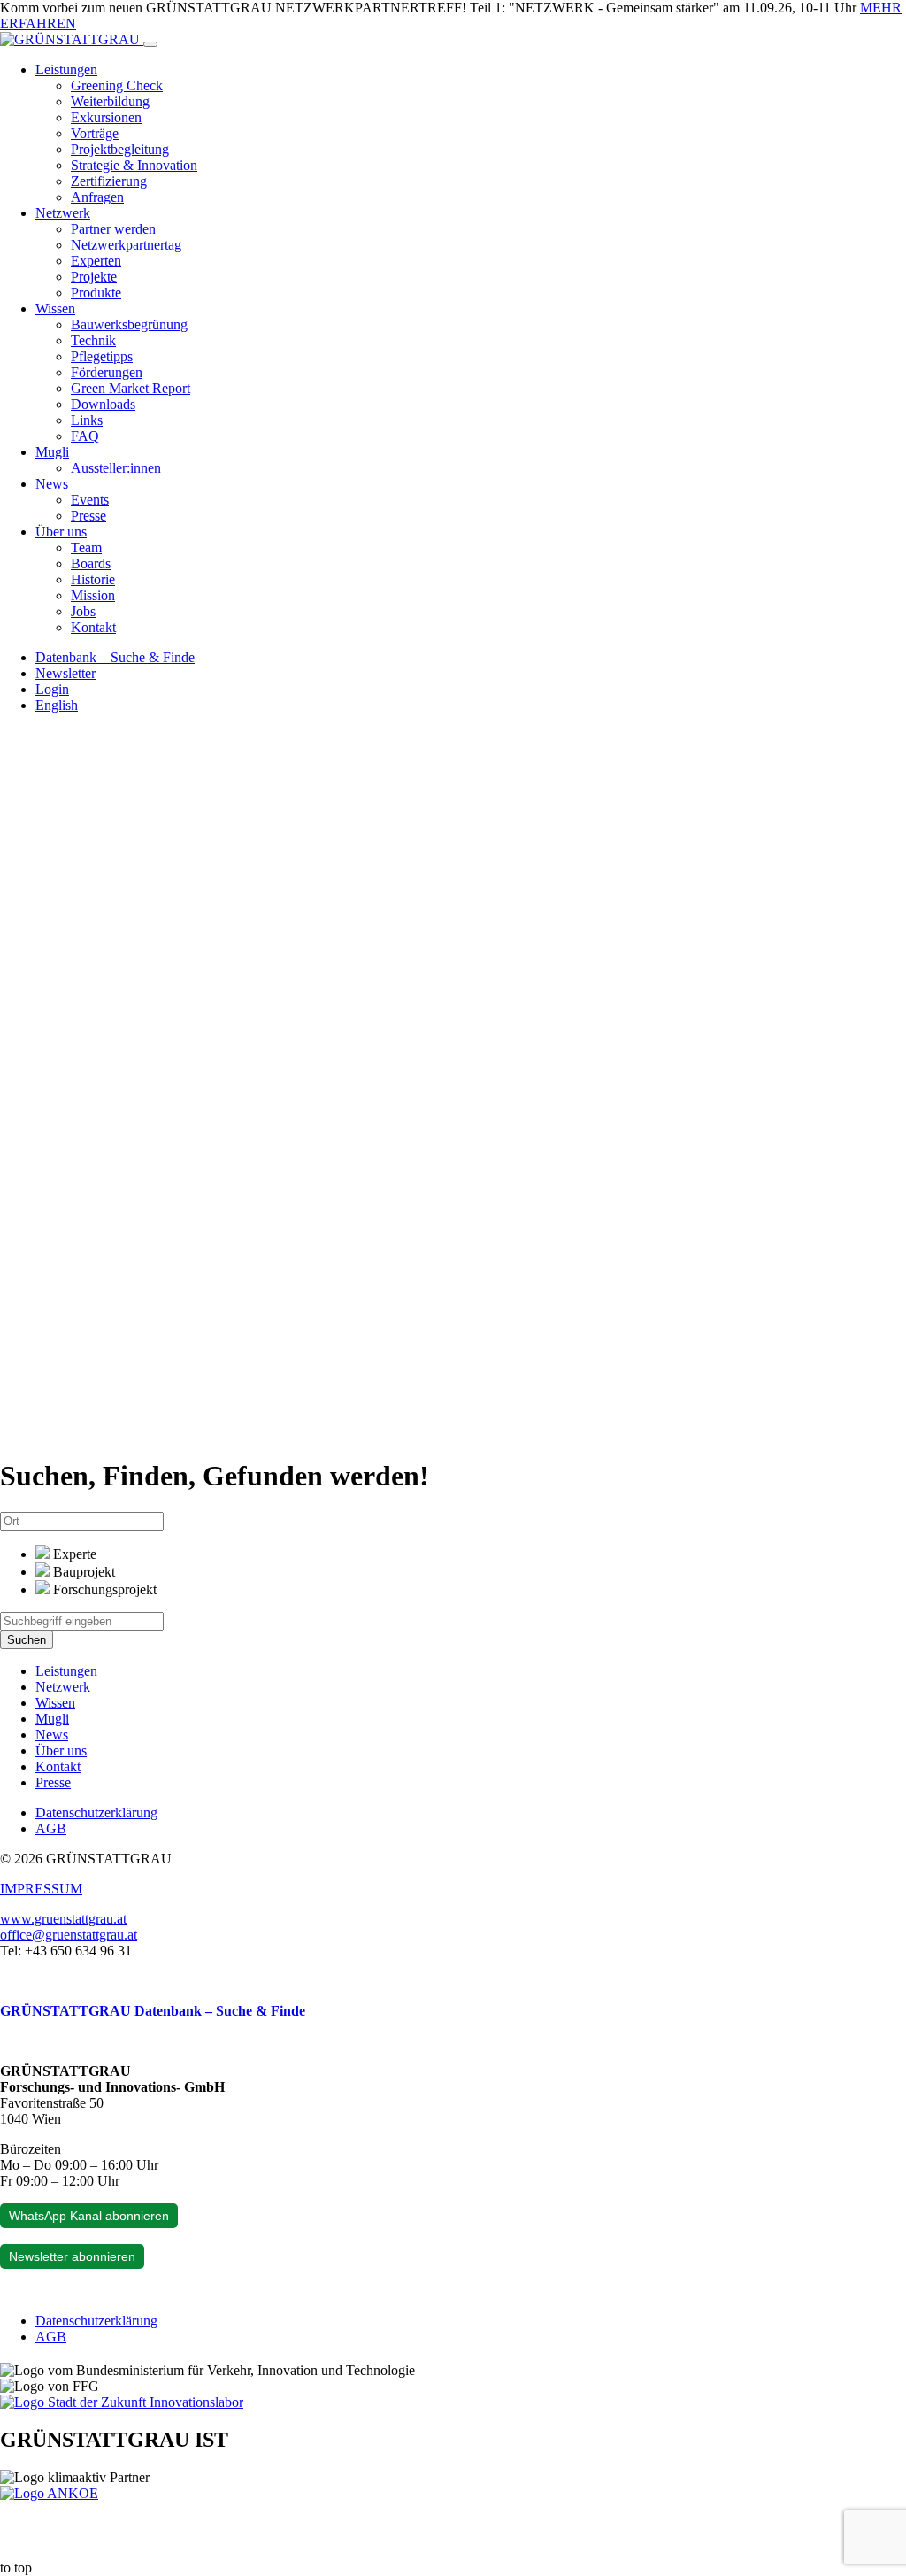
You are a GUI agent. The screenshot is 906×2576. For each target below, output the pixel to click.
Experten (96, 261)
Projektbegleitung (120, 149)
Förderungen (107, 372)
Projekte (94, 277)
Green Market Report (131, 388)
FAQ (85, 436)
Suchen (27, 1640)
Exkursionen (106, 117)
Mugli (52, 452)
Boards (91, 563)
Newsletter (65, 673)
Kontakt (93, 627)
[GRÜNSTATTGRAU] (72, 39)
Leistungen (66, 69)
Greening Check (117, 85)
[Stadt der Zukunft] (122, 2402)
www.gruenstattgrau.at (63, 1919)
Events (90, 500)
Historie (93, 579)
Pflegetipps (102, 356)
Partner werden (113, 229)
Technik (93, 340)
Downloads (103, 404)
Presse (88, 516)
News (52, 484)
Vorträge (95, 133)
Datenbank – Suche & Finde (115, 657)
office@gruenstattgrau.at (69, 1935)
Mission (93, 595)
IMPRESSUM (41, 1889)
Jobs (83, 611)
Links (87, 420)
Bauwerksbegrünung (129, 324)
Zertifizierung (109, 181)
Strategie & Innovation (134, 165)
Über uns (61, 532)
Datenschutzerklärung (96, 1812)
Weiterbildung (110, 101)
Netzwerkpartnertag (126, 245)
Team (86, 548)
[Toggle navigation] (150, 44)
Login (52, 689)
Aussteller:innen (116, 468)
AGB (51, 1828)
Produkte (96, 293)
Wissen (55, 309)
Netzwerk (63, 213)
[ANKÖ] (49, 2493)
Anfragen (97, 197)
